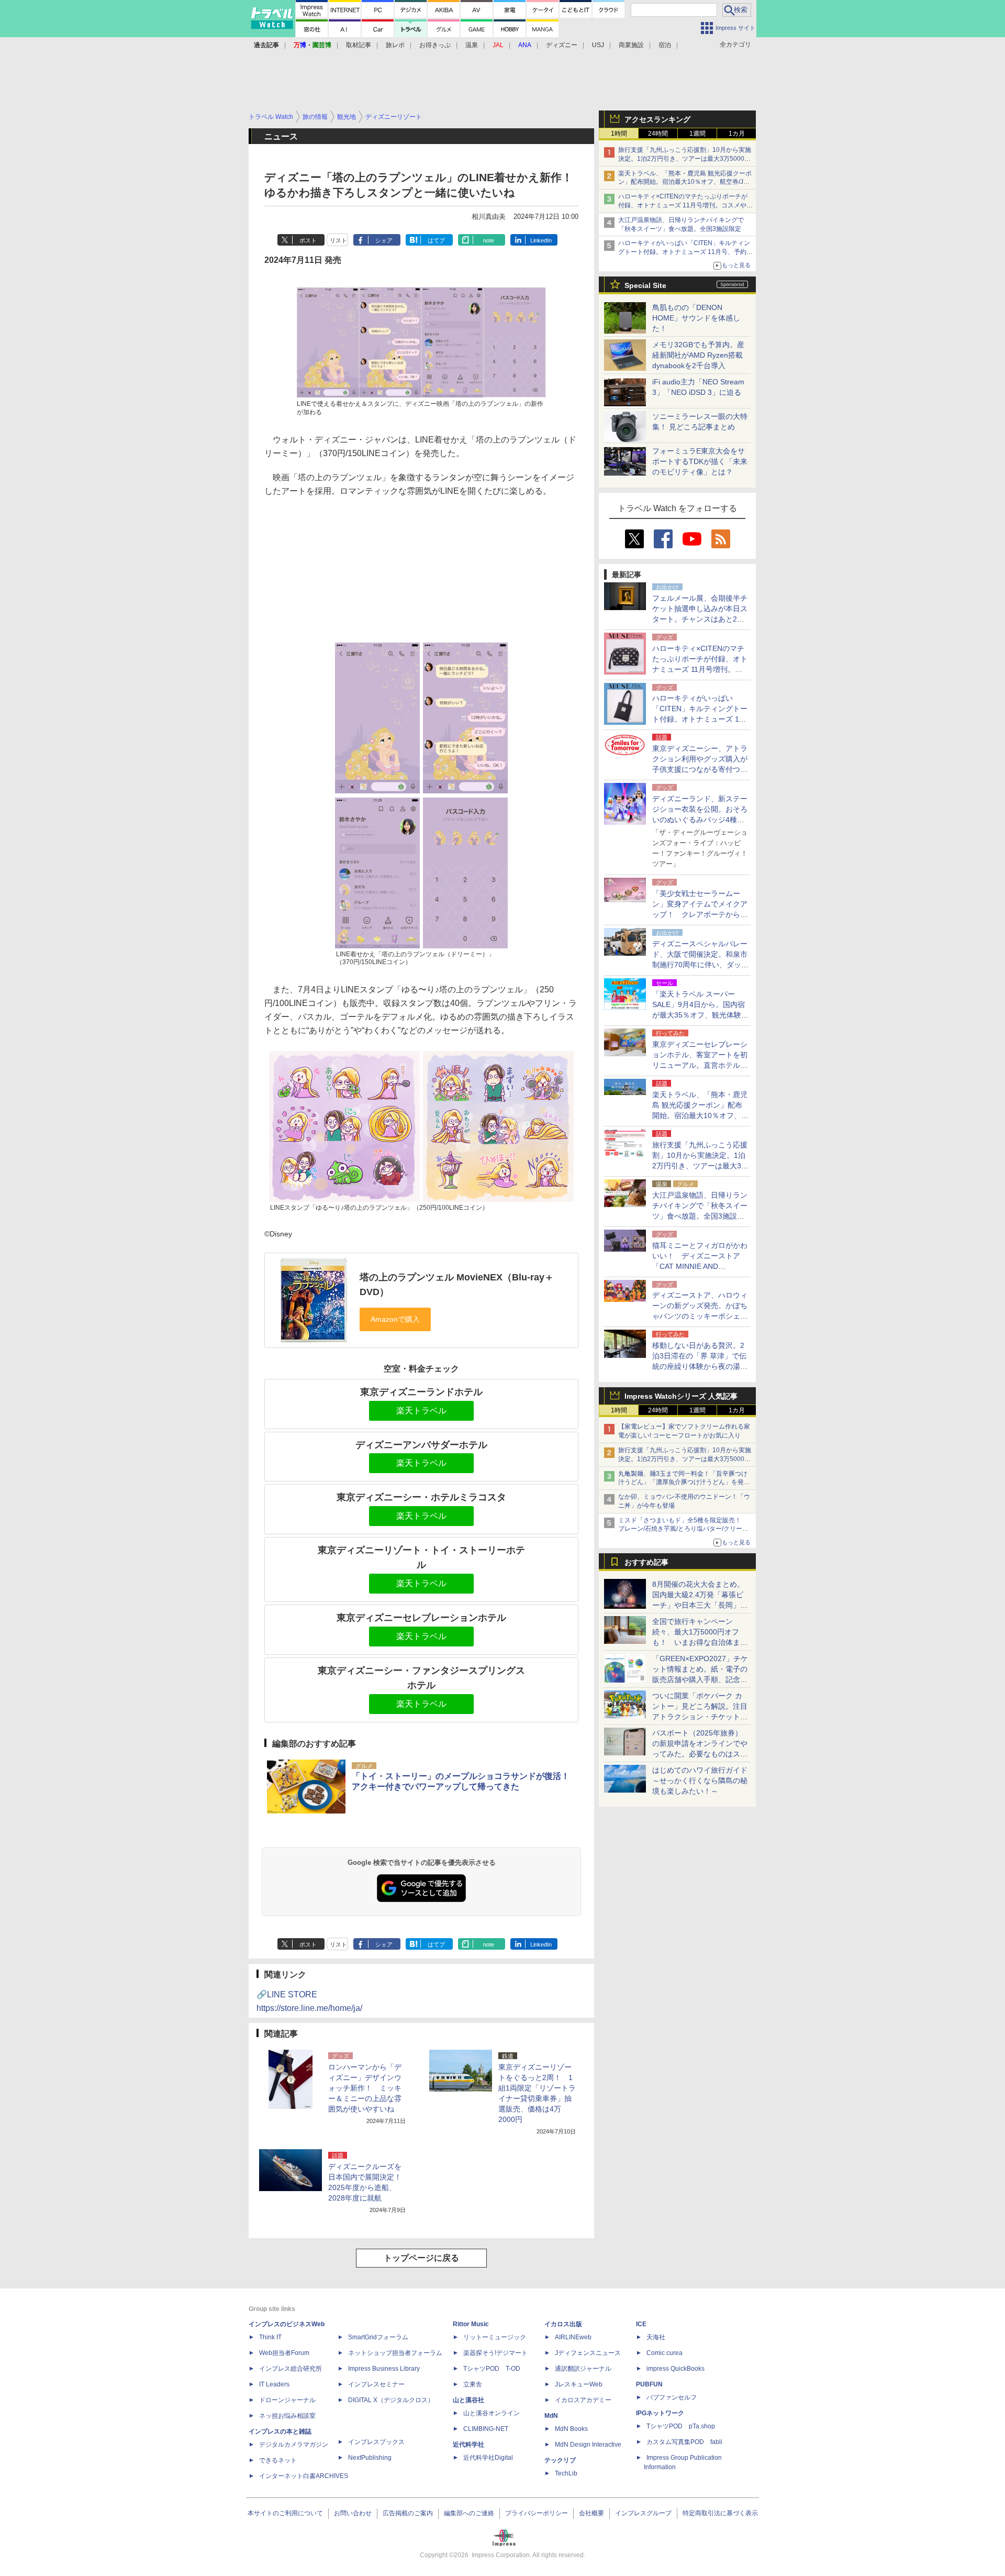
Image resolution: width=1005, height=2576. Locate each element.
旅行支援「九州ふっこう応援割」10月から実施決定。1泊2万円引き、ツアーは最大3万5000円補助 (685, 159)
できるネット (278, 2460)
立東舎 (473, 2384)
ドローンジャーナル (287, 2400)
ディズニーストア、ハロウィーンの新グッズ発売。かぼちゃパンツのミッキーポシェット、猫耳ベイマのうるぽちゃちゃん (700, 1316)
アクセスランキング (657, 119)
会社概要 (591, 2513)
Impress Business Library (384, 2369)
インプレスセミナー (376, 2384)
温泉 (472, 45)
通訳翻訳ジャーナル (583, 2369)
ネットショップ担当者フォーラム (395, 2353)
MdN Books (571, 2429)
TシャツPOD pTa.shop (681, 2426)
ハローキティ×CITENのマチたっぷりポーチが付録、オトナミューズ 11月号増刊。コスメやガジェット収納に (685, 205)
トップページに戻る (421, 2258)
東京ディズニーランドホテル (421, 1392)
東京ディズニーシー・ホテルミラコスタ (421, 1497)
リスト (338, 240)
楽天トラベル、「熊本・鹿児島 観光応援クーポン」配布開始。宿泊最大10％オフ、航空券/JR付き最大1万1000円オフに (685, 182)
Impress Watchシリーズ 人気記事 (681, 1396)
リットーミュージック (495, 2337)
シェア (384, 240)
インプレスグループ (643, 2513)
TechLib (566, 2473)
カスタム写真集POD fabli (684, 2442)
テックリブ (560, 2460)
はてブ (436, 240)
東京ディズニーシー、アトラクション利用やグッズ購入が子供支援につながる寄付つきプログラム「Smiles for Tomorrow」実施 (700, 769)
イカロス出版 (563, 2324)
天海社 (656, 2337)
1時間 (619, 134)
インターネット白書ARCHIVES (304, 2476)
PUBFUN (649, 2384)
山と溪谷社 (468, 2400)
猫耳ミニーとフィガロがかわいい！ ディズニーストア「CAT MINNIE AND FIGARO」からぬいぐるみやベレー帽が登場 (700, 1266)
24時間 (658, 134)
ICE (641, 2324)
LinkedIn (541, 240)
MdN (551, 2416)
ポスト (308, 240)
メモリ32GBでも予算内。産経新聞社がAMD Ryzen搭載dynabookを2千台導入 (698, 355)
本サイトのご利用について (285, 2513)
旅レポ (395, 45)
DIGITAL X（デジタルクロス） (391, 2400)
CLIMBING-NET (486, 2429)
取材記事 (359, 45)
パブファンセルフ (672, 2397)
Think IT (270, 2337)
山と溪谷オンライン (492, 2413)
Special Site (645, 285)
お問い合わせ (353, 2513)
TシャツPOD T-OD (492, 2369)
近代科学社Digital (488, 2458)
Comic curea (665, 2353)
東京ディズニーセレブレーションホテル (421, 1618)
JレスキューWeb (579, 2384)
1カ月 (737, 134)
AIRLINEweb (573, 2337)
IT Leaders (274, 2384)
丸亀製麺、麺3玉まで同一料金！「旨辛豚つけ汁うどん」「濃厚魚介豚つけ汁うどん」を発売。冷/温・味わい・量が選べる (683, 1483)
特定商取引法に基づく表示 (720, 2513)
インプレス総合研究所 (291, 2369)
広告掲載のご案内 (408, 2513)
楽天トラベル (421, 1411)
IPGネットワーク (660, 2413)
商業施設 (631, 45)
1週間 (697, 134)
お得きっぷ (435, 45)
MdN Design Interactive (588, 2445)
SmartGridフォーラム (378, 2337)
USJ (598, 45)
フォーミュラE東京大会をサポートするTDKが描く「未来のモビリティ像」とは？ (700, 461)
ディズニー (562, 45)
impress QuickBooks (675, 2369)
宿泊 (665, 45)
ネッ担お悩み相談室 (287, 2416)
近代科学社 (468, 2445)
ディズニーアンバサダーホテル (421, 1445)
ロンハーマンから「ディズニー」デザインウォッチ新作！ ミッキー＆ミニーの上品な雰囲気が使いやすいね (365, 2088)
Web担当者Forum (284, 2353)
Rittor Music (471, 2324)
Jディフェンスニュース (588, 2353)
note (489, 240)
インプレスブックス (376, 2442)
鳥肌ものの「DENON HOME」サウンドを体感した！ (696, 318)
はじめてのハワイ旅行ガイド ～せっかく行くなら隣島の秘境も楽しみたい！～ (700, 1781)
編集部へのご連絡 (469, 2513)
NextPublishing (370, 2458)
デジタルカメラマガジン (294, 2445)
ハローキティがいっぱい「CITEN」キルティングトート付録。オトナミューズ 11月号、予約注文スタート (685, 252)
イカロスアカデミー (583, 2400)
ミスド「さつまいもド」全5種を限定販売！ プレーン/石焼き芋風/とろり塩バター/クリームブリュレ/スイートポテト (683, 1529)
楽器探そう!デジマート (495, 2353)
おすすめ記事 (646, 1562)
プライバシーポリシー (537, 2513)
